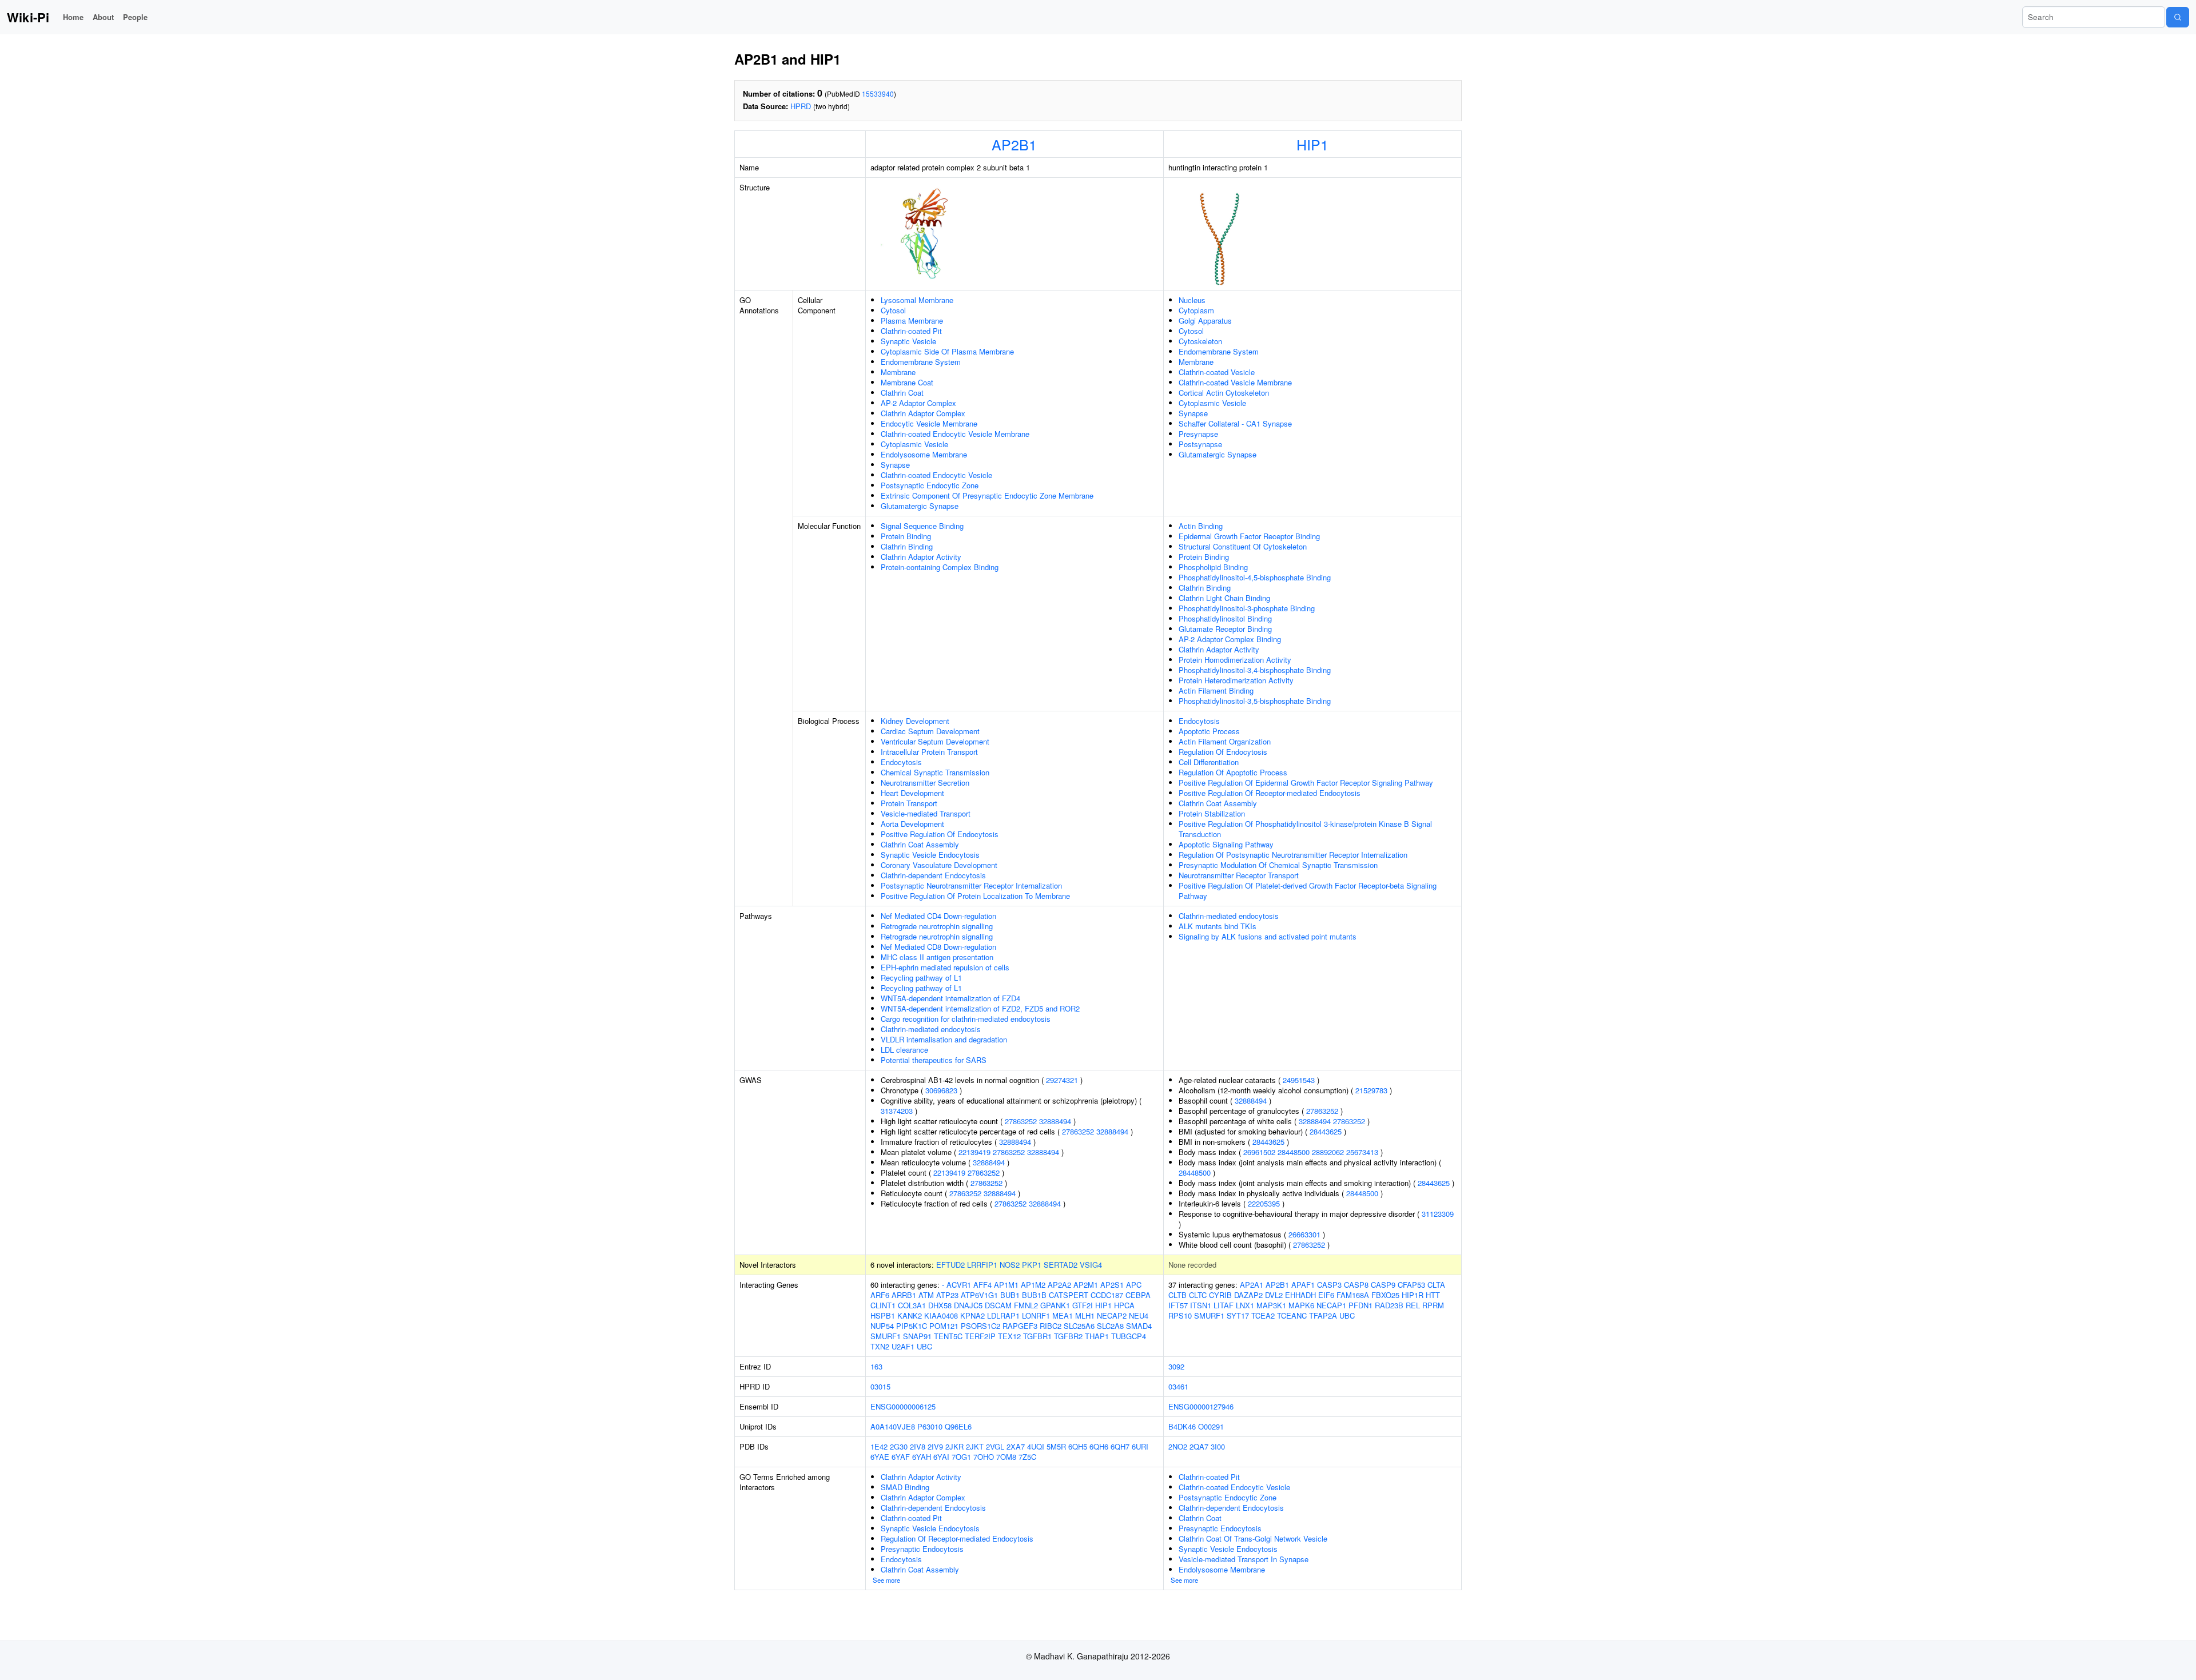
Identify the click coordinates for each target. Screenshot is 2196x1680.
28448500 (1294, 1152)
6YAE (880, 1457)
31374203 (897, 1111)
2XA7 (1016, 1446)
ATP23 (947, 1295)
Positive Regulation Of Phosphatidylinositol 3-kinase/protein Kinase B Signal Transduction (1305, 829)
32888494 (1055, 1121)
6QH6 (1099, 1446)
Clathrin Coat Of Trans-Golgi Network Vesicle (1253, 1538)
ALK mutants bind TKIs (1218, 926)
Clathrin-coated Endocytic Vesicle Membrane (955, 434)
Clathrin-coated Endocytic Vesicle (936, 475)
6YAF (901, 1457)
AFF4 (982, 1285)
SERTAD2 (1061, 1265)
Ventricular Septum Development (935, 741)
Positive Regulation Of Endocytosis (940, 834)
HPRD (801, 106)
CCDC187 (1107, 1295)
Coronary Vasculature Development (939, 865)
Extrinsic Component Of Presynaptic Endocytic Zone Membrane (987, 495)
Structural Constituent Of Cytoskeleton (1243, 546)
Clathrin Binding (907, 546)
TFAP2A (1323, 1315)
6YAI (941, 1457)
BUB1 (1010, 1295)
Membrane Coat (907, 382)
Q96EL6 (958, 1426)
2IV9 (935, 1446)
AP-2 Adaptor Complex (918, 403)
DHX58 (940, 1305)
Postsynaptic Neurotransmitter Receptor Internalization (971, 885)
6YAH (922, 1457)
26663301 (1304, 1234)
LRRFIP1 (982, 1265)
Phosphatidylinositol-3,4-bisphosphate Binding (1255, 670)
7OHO (984, 1457)
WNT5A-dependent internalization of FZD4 (950, 998)
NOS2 (1010, 1265)
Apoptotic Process (1209, 731)
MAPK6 (1301, 1305)
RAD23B (1389, 1305)
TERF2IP (980, 1336)
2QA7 (1199, 1446)
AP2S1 (1112, 1285)
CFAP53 (1411, 1285)
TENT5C (948, 1336)
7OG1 (961, 1457)
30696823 (941, 1090)
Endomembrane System (921, 362)
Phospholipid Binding (1213, 567)
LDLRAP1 (1003, 1315)
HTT (1433, 1295)
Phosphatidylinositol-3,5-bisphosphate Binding (1255, 701)
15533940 (878, 93)
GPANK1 (1055, 1305)
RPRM (1433, 1305)
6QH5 (1078, 1446)
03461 (1178, 1386)
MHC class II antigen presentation (937, 957)
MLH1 (1085, 1315)
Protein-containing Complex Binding (940, 567)
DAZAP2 (1248, 1295)
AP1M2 (1033, 1285)
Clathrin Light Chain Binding (1224, 598)
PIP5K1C (912, 1326)
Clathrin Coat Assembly (920, 844)
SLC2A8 (1110, 1326)
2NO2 (1178, 1446)
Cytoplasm (1196, 310)
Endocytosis (901, 762)
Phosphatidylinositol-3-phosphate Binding (1247, 608)
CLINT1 (883, 1305)
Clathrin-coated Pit (911, 331)
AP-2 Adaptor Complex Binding (1230, 639)
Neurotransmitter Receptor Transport (1239, 875)
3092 (1176, 1366)
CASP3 (1329, 1285)
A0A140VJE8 (893, 1426)
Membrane (898, 372)
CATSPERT (1069, 1295)
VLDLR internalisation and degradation (944, 1039)
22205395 (1264, 1203)
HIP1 (1312, 144)
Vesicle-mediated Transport (926, 813)
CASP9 (1383, 1285)
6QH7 (1120, 1446)
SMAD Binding (905, 1487)
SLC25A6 (1079, 1326)
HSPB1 (883, 1315)
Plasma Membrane (912, 321)
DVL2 (1274, 1295)
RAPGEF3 (1020, 1326)
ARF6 (880, 1295)
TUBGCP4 (1129, 1336)
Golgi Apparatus (1205, 321)
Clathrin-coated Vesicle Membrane (1235, 382)
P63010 (930, 1426)
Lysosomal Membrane (917, 300)
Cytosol (893, 310)
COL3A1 (912, 1305)
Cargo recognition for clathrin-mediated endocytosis (966, 1019)
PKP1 (1032, 1265)
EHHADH (1300, 1295)
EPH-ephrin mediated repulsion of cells (945, 967)
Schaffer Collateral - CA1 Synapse (1235, 423)
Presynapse (1198, 434)
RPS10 (1180, 1315)
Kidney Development (915, 721)
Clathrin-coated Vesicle (1217, 372)
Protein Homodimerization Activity (1235, 660)
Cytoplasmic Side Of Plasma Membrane (947, 351)
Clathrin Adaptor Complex (923, 413)
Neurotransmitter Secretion (925, 783)
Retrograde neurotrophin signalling (937, 926)
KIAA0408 (941, 1315)
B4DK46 (1182, 1426)
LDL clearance (904, 1050)
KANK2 (910, 1315)
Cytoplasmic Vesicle (914, 444)
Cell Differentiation (1209, 762)
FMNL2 (1026, 1305)
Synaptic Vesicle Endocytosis (930, 855)
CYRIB (1220, 1295)
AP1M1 (1006, 1285)
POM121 (944, 1326)
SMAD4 (1139, 1326)
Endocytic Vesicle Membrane (929, 423)
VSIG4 (1091, 1265)
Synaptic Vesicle (908, 341)
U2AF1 (903, 1346)
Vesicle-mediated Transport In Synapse (1244, 1559)
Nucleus (1192, 300)
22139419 (974, 1152)
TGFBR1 (1037, 1336)
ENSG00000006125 (903, 1406)
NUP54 (882, 1326)
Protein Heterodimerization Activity (1236, 680)
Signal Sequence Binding (922, 526)
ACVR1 (959, 1285)
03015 (880, 1386)
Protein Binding (906, 536)
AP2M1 (1086, 1285)
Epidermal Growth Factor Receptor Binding (1249, 536)
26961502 (1259, 1152)
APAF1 (1303, 1285)
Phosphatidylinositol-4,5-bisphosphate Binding (1255, 577)
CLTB (1177, 1295)
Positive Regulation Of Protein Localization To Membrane (975, 896)
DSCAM (998, 1305)
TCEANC (1292, 1315)
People (135, 17)
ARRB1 (904, 1295)
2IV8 (918, 1446)
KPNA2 (972, 1315)
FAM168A (1353, 1295)
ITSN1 (1201, 1305)
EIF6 (1326, 1295)
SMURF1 (886, 1336)
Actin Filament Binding (1216, 690)
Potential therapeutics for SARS (934, 1060)
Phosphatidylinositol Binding (1225, 618)
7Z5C (1027, 1457)
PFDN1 (1360, 1305)
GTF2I (1083, 1305)
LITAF (1224, 1305)
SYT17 (1238, 1315)
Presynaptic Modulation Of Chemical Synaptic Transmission (1278, 865)
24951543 (1299, 1080)
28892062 (1328, 1152)
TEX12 (1009, 1336)
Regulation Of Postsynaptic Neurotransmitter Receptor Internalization (1293, 855)
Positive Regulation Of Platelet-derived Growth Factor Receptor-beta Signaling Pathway (1308, 891)
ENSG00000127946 (1201, 1406)
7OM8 (1006, 1457)
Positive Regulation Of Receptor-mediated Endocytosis (1270, 793)
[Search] (2178, 17)
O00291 (1211, 1426)
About (103, 17)
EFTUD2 (950, 1265)
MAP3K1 (1271, 1305)
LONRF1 (1036, 1315)
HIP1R (1413, 1295)
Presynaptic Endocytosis (922, 1549)
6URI (1140, 1446)
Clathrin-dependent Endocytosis (933, 875)
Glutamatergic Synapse (920, 506)
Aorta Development (912, 824)
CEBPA (1138, 1295)
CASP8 (1356, 1285)
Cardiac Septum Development (930, 731)
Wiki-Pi (28, 17)
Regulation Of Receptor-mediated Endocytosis (957, 1538)
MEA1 (1063, 1315)
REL (1413, 1305)
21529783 (1371, 1090)
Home (73, 17)
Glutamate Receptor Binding (1225, 629)
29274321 (1062, 1080)
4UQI (1036, 1446)
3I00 (1218, 1446)
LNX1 (1245, 1305)
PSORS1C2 (980, 1326)
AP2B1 (1014, 144)
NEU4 (1139, 1315)
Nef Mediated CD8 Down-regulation (938, 947)
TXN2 (880, 1346)
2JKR (954, 1446)
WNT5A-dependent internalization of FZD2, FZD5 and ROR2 (980, 1008)
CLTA (1436, 1285)
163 (876, 1366)
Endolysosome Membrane (924, 454)
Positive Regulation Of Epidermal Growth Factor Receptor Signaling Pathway (1306, 783)
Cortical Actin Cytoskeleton (1224, 393)
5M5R (1056, 1446)
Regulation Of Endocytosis (1223, 752)
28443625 (1326, 1131)
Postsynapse (1200, 444)
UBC (924, 1346)
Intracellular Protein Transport (929, 752)
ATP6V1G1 (979, 1295)
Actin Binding (1201, 526)
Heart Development (912, 793)
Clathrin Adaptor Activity (921, 557)
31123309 (1438, 1214)
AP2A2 (1059, 1285)
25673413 (1362, 1152)
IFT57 (1178, 1305)
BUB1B (1034, 1295)
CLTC (1198, 1295)
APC (1134, 1285)
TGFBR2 (1068, 1336)
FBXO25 (1385, 1295)
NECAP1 (1331, 1305)
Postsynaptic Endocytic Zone (930, 485)
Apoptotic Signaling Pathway (1226, 844)
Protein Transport (909, 803)
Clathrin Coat (902, 393)
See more (886, 1580)
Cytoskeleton (1200, 341)
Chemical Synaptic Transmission (935, 772)
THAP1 (1097, 1336)
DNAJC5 (968, 1305)
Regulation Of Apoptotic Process (1233, 772)
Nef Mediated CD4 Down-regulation (938, 916)
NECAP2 (1112, 1315)
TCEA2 (1263, 1315)
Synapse (895, 465)
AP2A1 (1252, 1285)
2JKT (975, 1446)
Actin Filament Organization (1225, 741)
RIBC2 (1051, 1326)
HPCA (1124, 1305)
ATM (926, 1295)
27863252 (1021, 1121)
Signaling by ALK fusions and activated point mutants (1268, 936)
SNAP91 (917, 1336)
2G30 (899, 1446)
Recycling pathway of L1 (921, 978)
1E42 (879, 1446)
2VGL (995, 1446)
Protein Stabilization (1212, 813)
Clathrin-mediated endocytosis (931, 1029)
